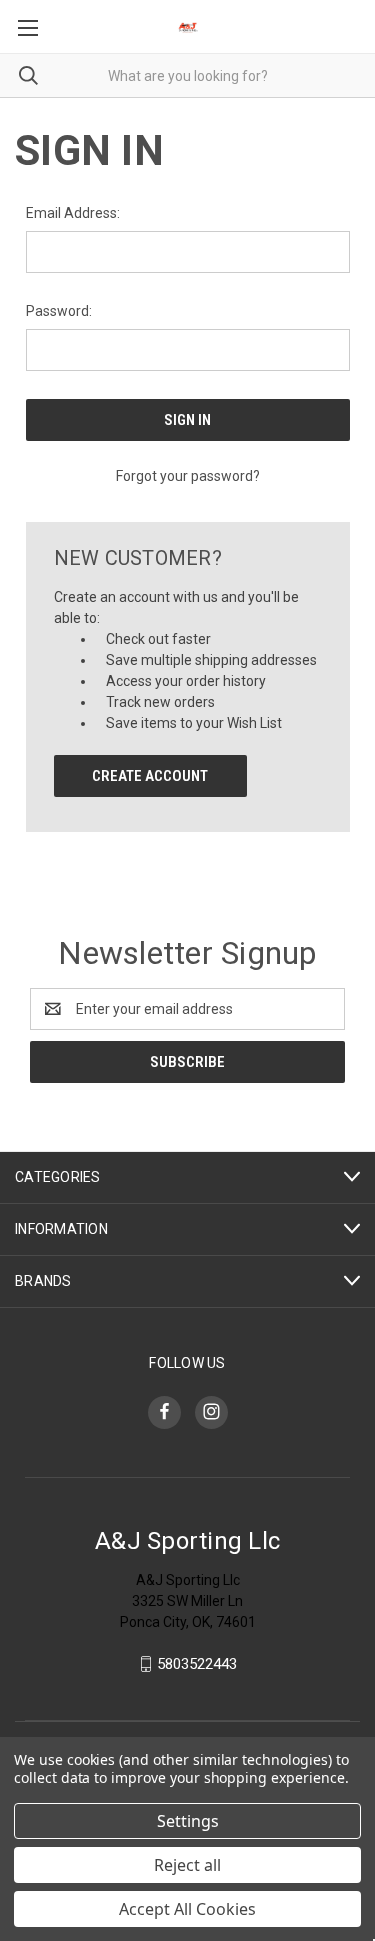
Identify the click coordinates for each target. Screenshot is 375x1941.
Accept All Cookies (187, 1909)
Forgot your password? (188, 476)
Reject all (187, 1865)
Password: (59, 311)
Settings (188, 1821)
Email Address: (73, 213)
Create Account (150, 776)
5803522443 (197, 1664)
